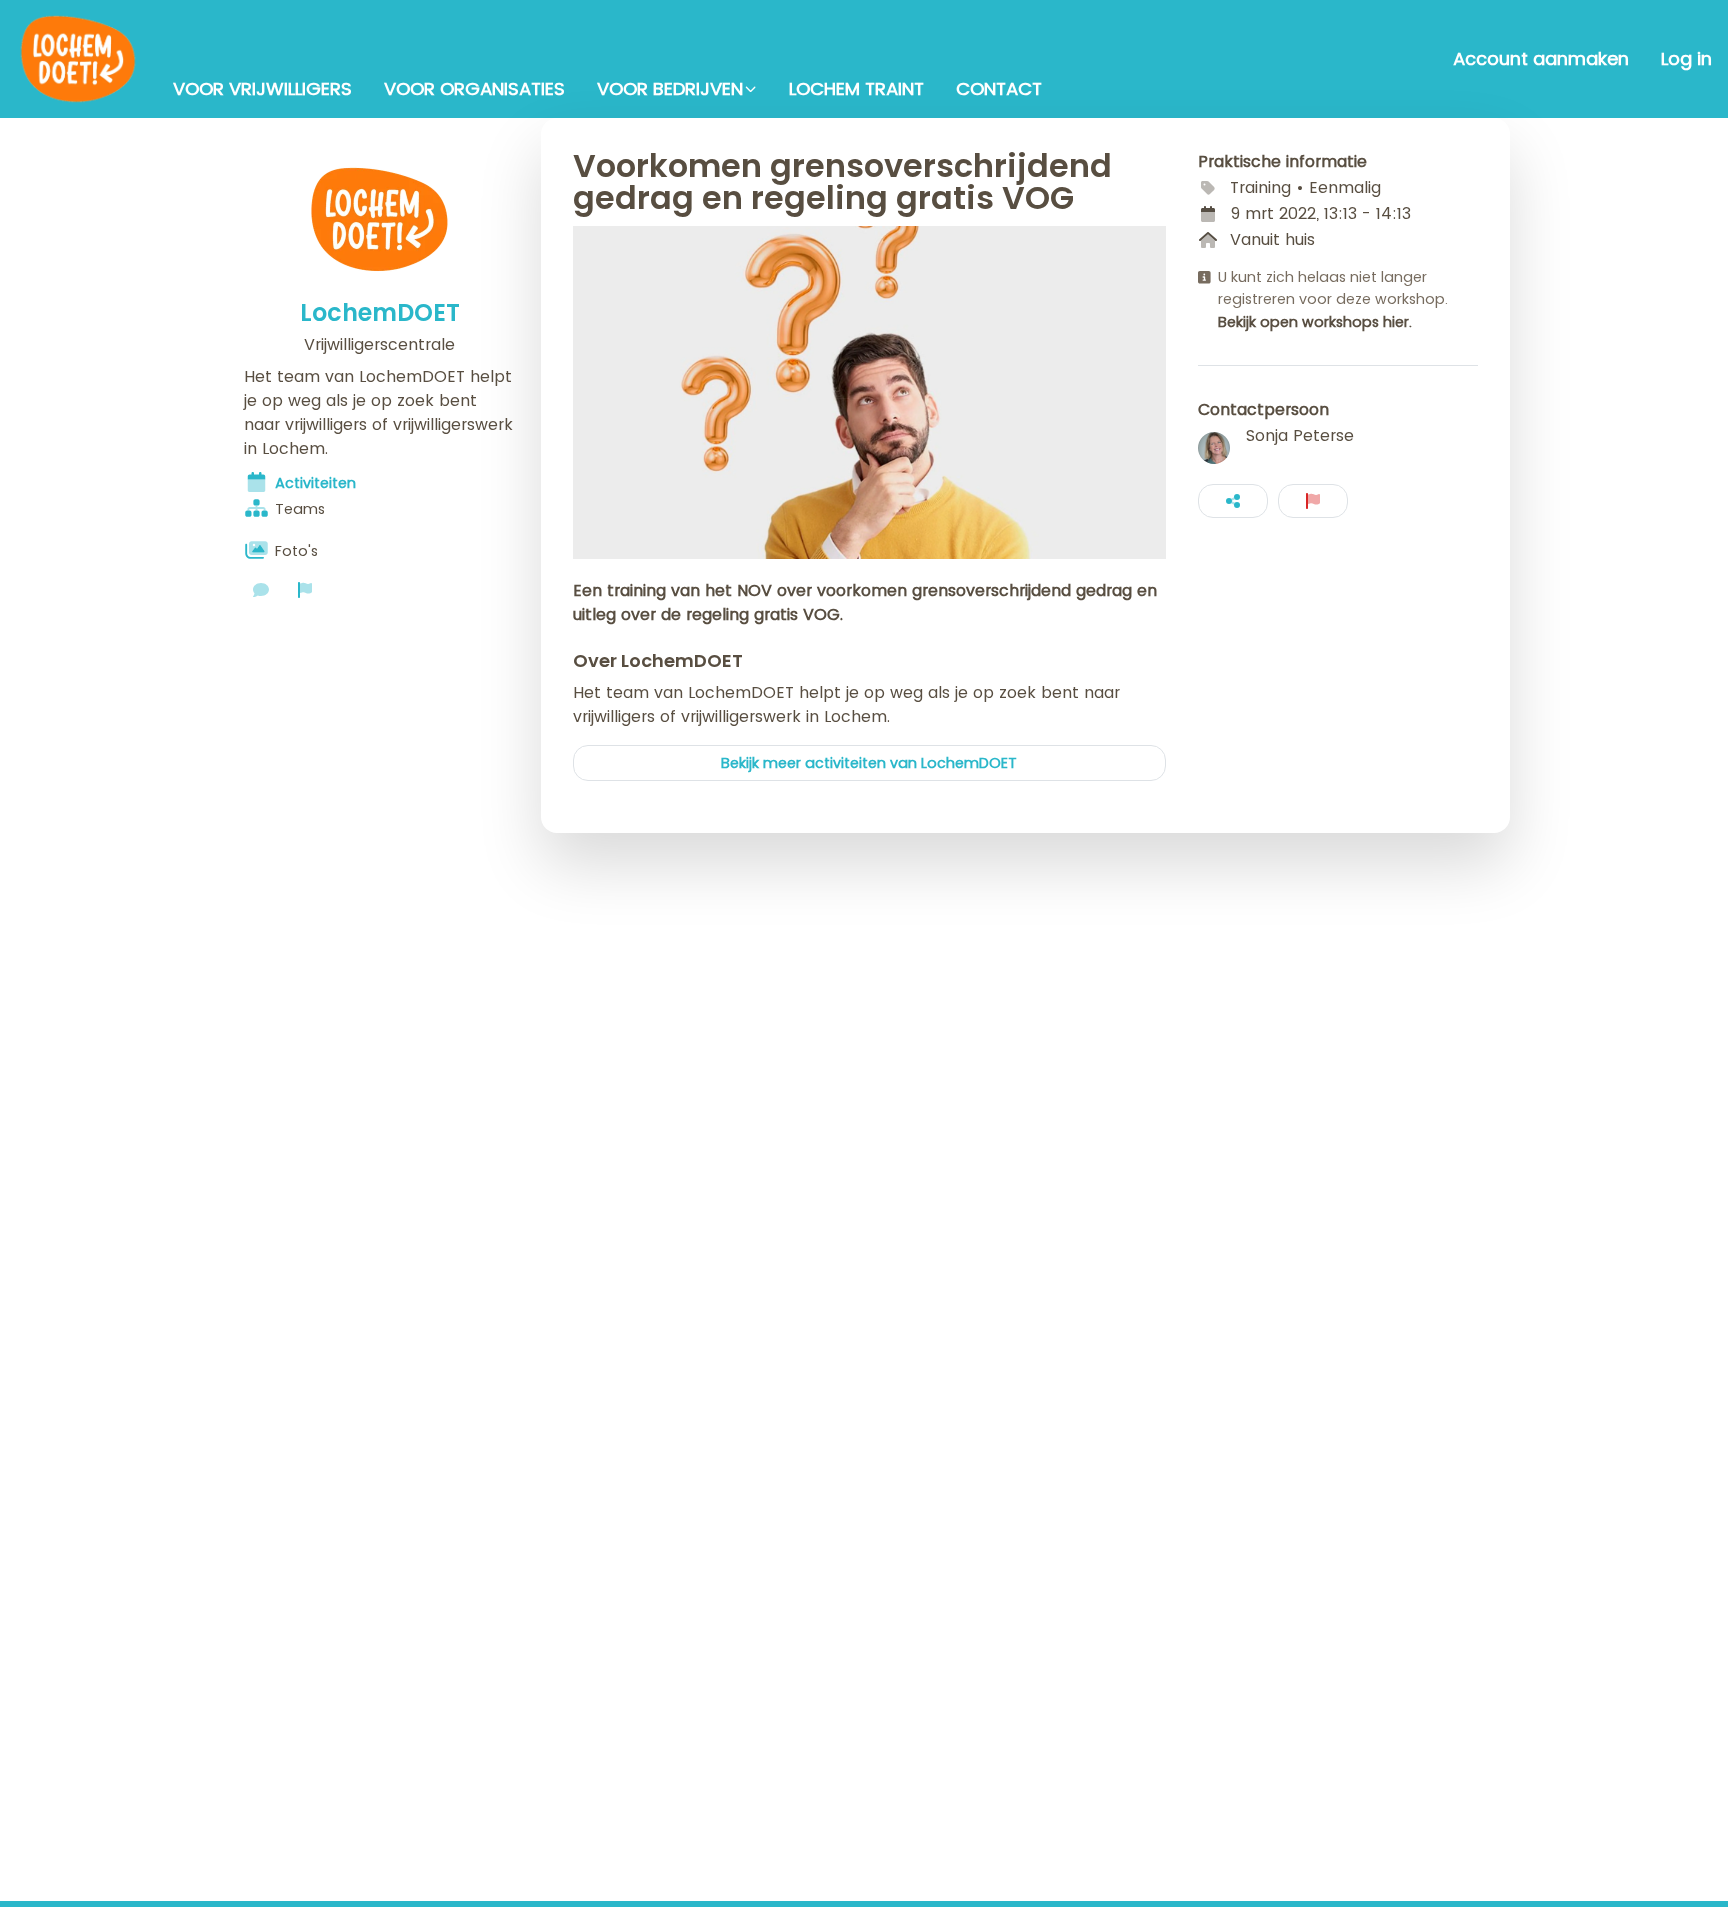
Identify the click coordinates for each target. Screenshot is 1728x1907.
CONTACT (999, 89)
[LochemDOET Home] (78, 59)
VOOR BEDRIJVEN (670, 89)
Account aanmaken (1541, 59)
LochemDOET (380, 313)
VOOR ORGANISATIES (474, 89)
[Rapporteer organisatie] (305, 590)
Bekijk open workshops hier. (1315, 322)
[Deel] (1233, 501)
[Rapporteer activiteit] (1313, 501)
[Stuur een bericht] (261, 590)
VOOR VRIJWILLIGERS (262, 89)
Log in (1686, 59)
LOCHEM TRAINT (856, 89)
